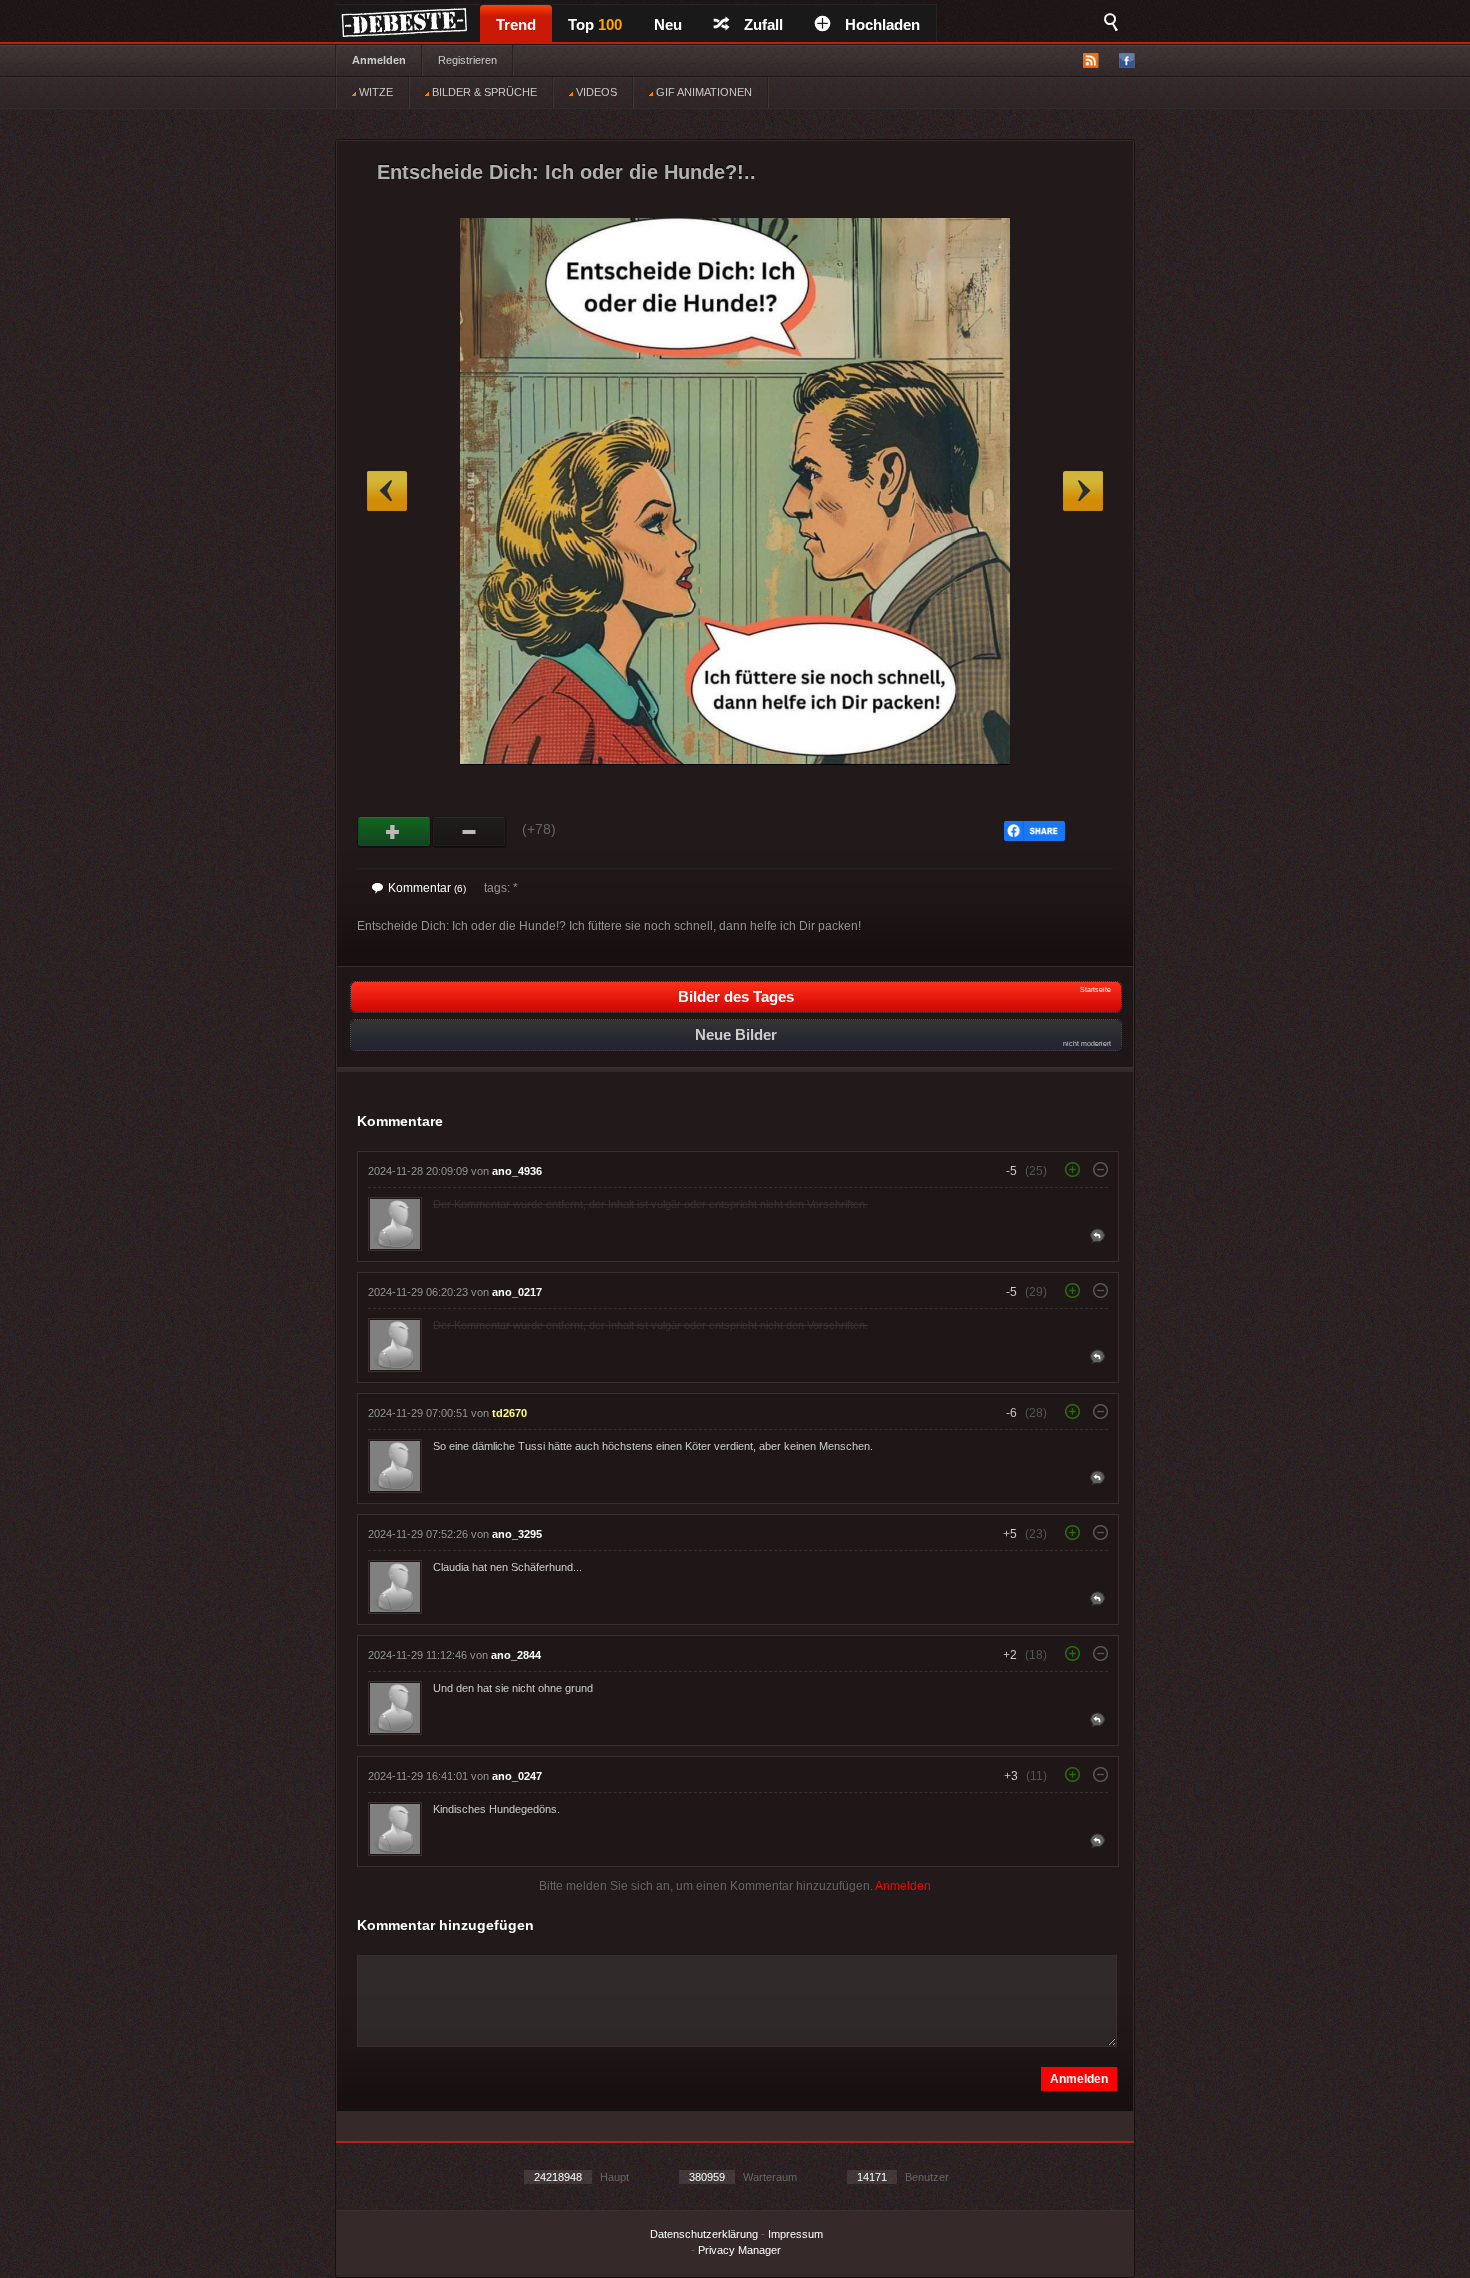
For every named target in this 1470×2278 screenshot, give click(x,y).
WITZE (374, 92)
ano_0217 (517, 1292)
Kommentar (427, 888)
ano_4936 (517, 1171)
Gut (394, 832)
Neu (668, 24)
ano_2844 (516, 1655)
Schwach (469, 832)
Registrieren (467, 60)
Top (595, 24)
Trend (516, 24)
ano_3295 (517, 1534)
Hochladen (882, 24)
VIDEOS (595, 92)
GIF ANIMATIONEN (702, 92)
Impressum (795, 2234)
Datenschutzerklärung (704, 2234)
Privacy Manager (739, 2250)
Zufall (763, 24)
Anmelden (379, 60)
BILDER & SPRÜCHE (483, 92)
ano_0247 (517, 1776)
